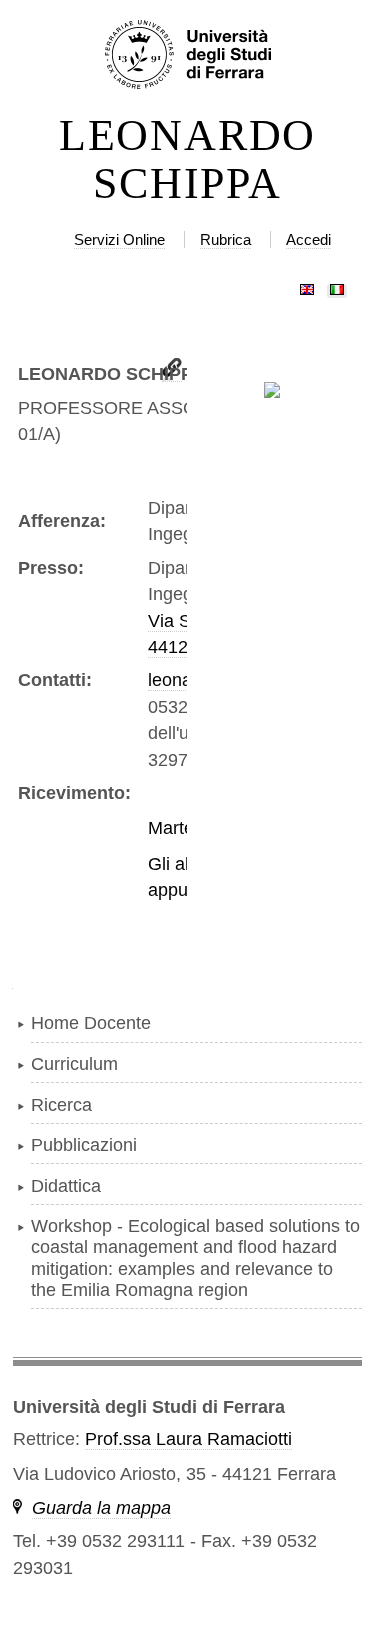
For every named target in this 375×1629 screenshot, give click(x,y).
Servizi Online (119, 239)
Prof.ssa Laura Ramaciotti (188, 1439)
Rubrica (225, 239)
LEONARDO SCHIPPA (187, 160)
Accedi (308, 239)
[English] (307, 285)
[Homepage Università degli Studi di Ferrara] (187, 56)
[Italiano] (337, 285)
